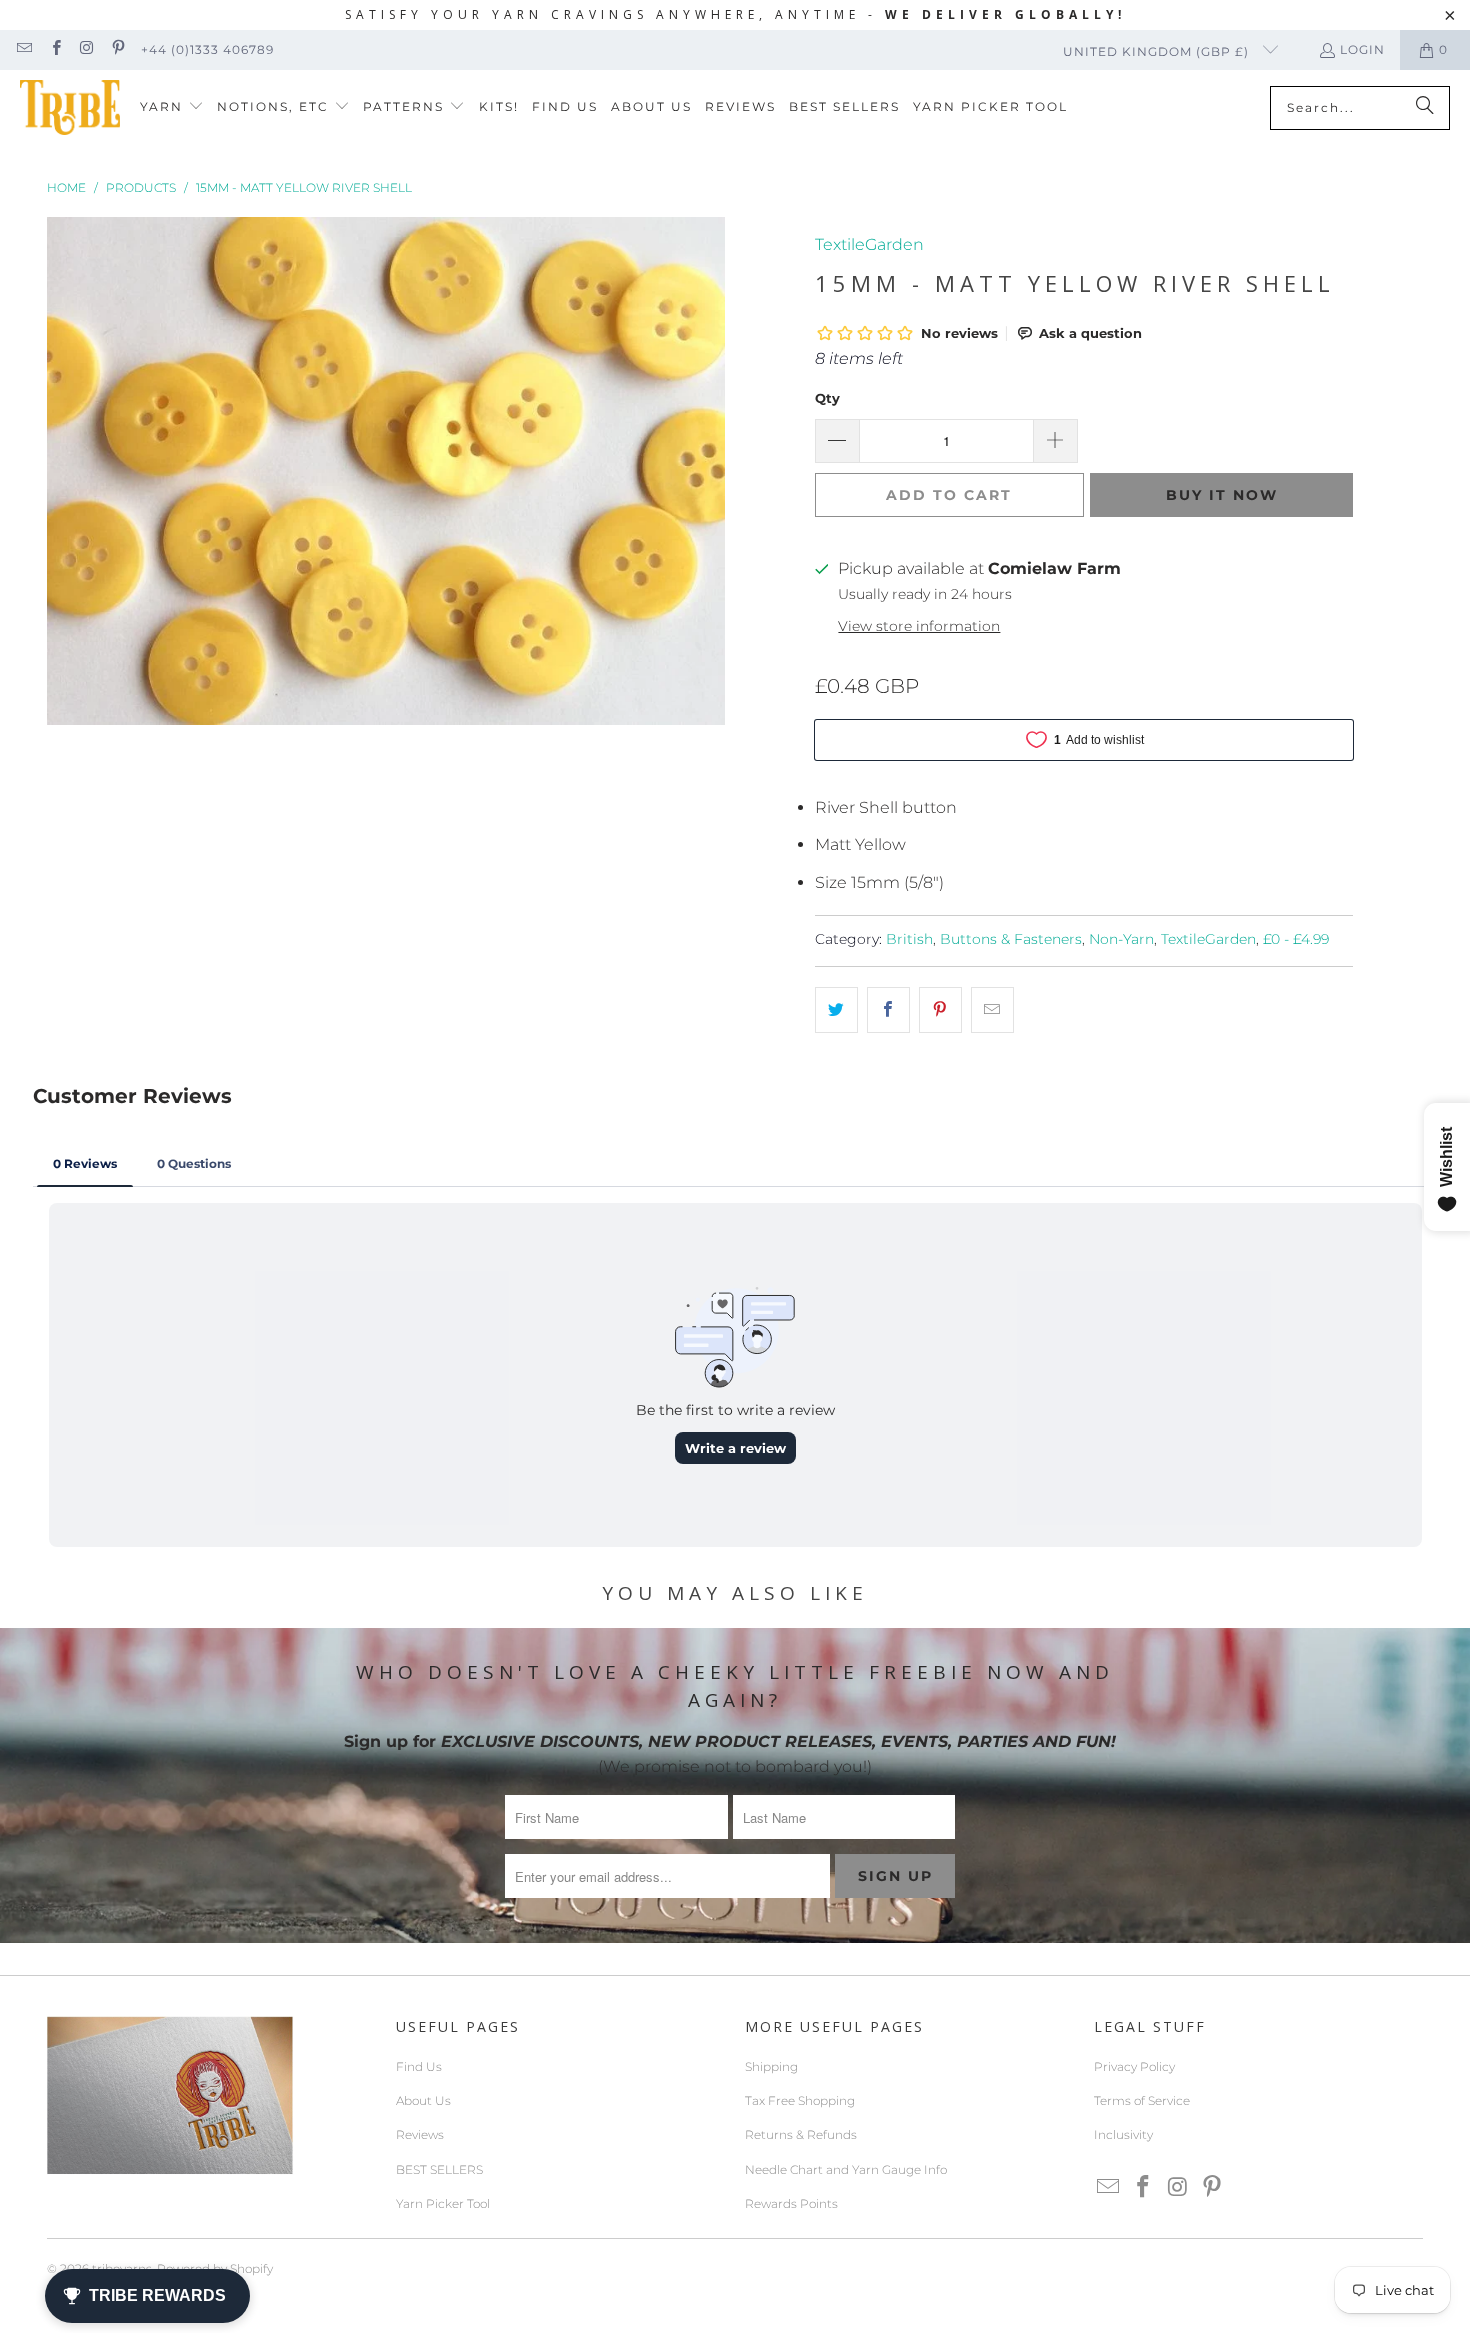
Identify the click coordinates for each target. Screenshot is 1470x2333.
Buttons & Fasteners (1011, 939)
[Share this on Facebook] (888, 1010)
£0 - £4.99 (1296, 939)
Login (1362, 49)
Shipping (771, 2066)
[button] (172, 107)
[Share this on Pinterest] (940, 1010)
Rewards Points (791, 2203)
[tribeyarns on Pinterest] (117, 49)
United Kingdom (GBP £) (1158, 51)
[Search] (1425, 108)
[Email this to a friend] (992, 1010)
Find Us (419, 2066)
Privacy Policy (1134, 2066)
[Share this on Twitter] (836, 1010)
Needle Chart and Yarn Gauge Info (846, 2169)
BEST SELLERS (439, 2169)
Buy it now (1222, 495)
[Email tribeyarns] (23, 49)
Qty (827, 398)
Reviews (420, 2134)
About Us (423, 2100)
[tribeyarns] (70, 107)
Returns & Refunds (801, 2134)
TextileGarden (869, 244)
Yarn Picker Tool (443, 2203)
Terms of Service (1142, 2100)
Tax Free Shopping (800, 2100)
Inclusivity (1123, 2134)
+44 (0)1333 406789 (207, 49)
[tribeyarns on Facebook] (54, 49)
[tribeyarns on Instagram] (86, 49)
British (909, 939)
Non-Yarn (1121, 939)
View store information (919, 626)
